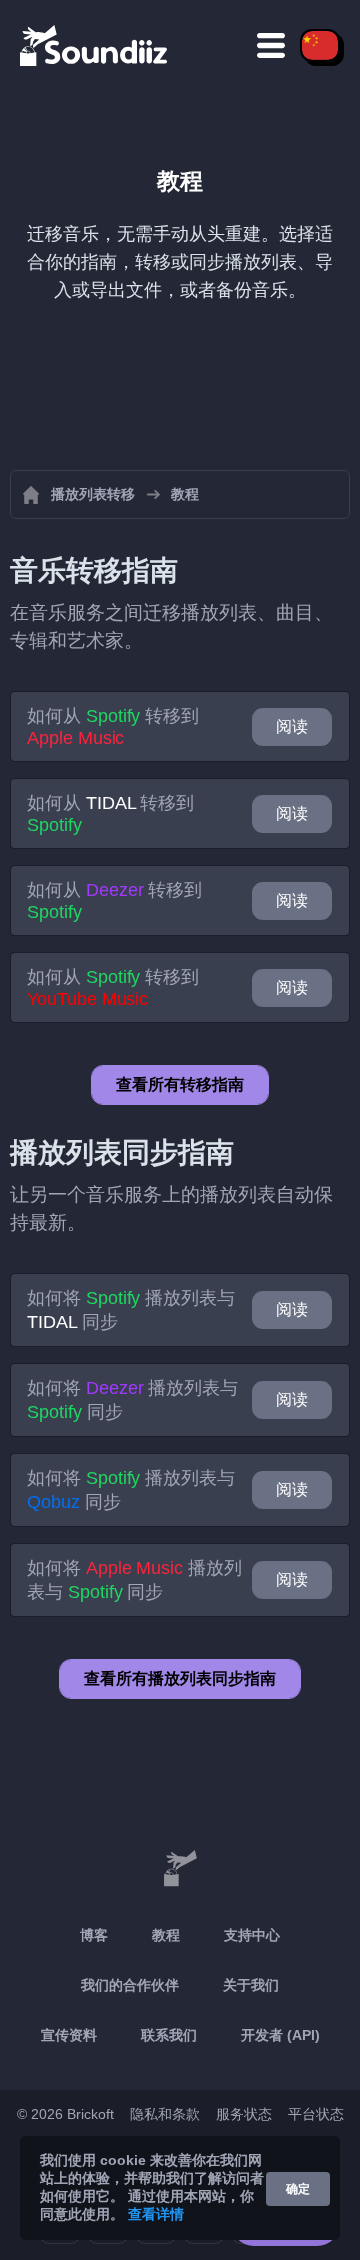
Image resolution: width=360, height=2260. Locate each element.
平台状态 (316, 2114)
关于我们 (251, 1985)
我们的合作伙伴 (130, 1985)
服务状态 (244, 2114)
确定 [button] (298, 2189)
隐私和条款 (165, 2114)
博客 (94, 1935)
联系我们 (169, 2035)
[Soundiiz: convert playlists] (180, 1869)
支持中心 (252, 1935)
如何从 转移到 (113, 727)
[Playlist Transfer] (95, 45)
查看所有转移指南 (180, 1084)
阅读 (292, 726)
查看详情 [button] (156, 2214)
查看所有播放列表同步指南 (180, 1678)
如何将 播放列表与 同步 (131, 1310)
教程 (166, 1935)
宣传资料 (69, 2035)
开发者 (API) (280, 2035)
